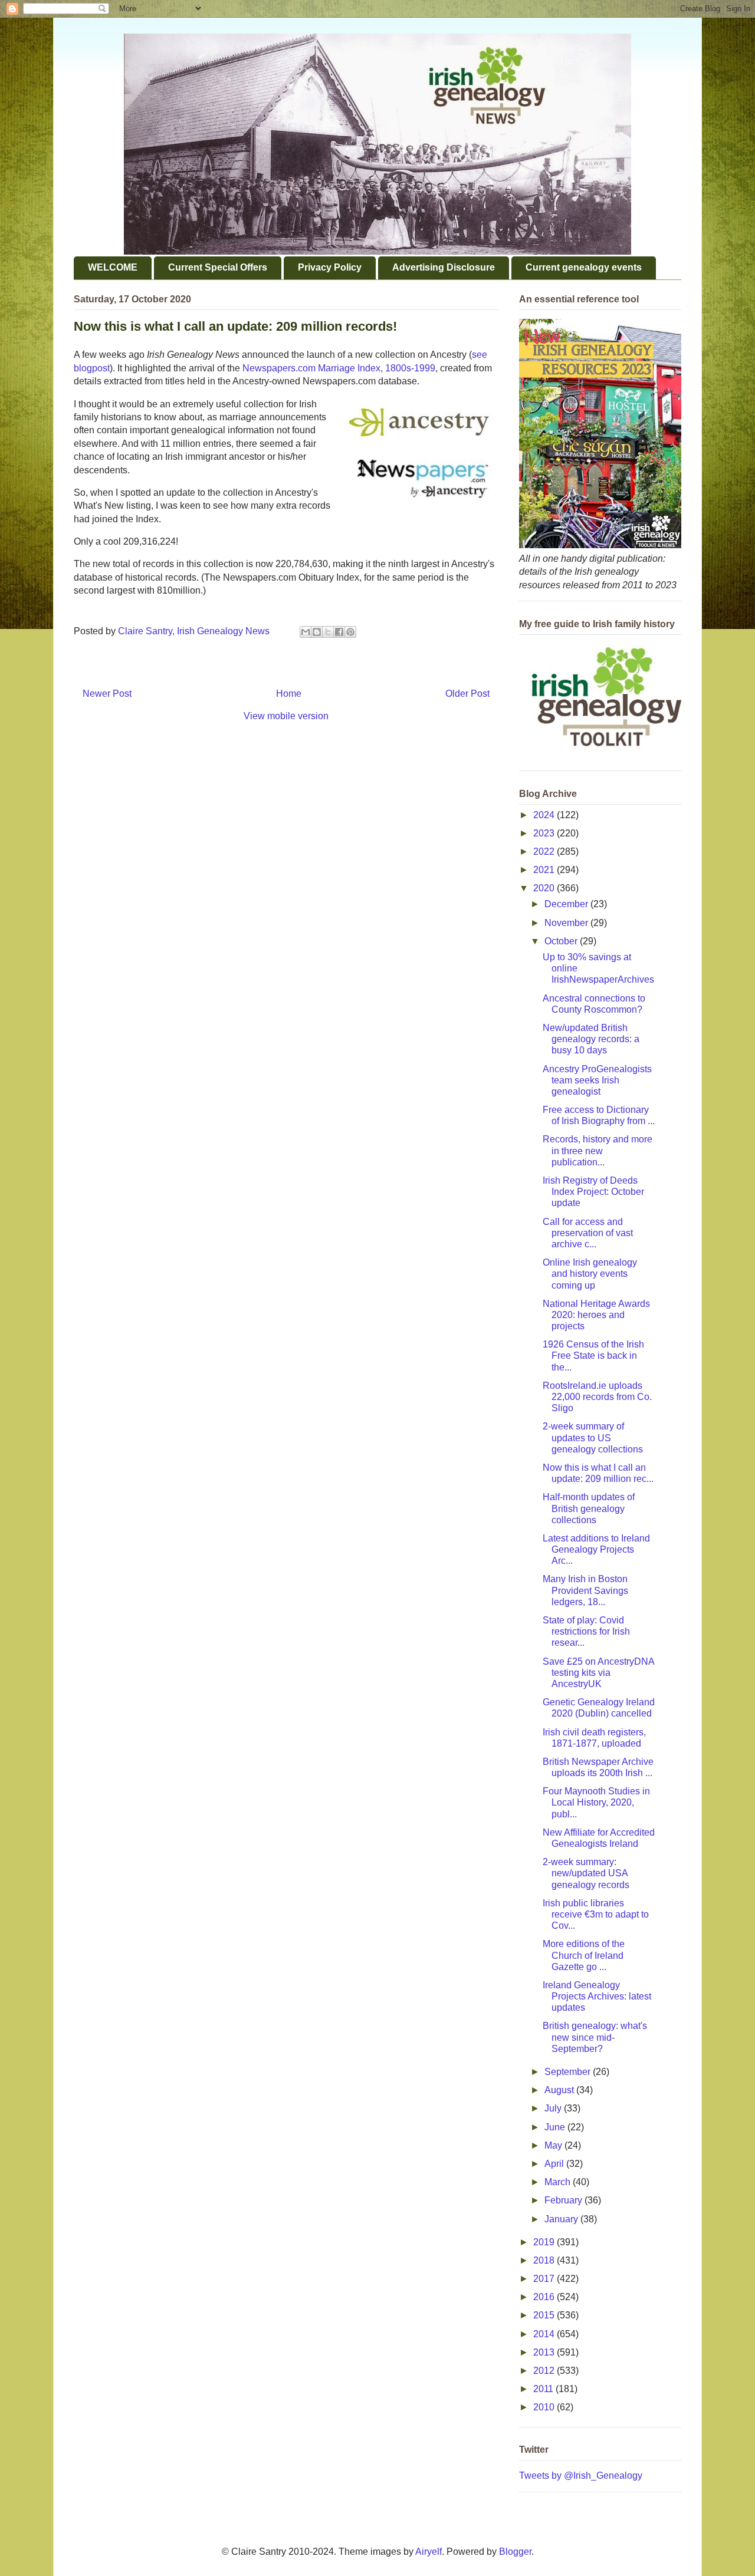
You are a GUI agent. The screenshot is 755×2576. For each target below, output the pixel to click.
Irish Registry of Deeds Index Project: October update (593, 1192)
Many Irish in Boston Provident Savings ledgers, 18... (585, 1590)
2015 (545, 2315)
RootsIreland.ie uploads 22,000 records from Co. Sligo (597, 1397)
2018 (545, 2260)
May (554, 2145)
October (562, 941)
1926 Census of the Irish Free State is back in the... (593, 1355)
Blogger (515, 2552)
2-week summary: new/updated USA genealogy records (586, 1873)
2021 (545, 870)
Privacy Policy (330, 267)
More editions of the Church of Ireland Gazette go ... (584, 1955)
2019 (545, 2242)
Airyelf (429, 2552)
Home (289, 694)
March (559, 2182)
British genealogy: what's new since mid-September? (595, 2037)
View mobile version (286, 716)
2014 (545, 2334)
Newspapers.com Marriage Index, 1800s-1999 (339, 368)
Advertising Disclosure (444, 267)
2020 (545, 888)
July (554, 2108)
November (567, 923)
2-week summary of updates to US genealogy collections (593, 1437)
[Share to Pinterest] (350, 632)
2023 (545, 833)
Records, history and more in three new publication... (598, 1150)
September (569, 2072)
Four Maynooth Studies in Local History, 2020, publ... (596, 1802)
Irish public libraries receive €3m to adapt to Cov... (596, 1914)
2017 (545, 2279)
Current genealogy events (584, 267)
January (562, 2219)
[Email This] (306, 632)
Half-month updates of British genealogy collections (589, 1508)
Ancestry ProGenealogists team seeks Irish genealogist (597, 1080)
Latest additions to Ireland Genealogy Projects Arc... (596, 1549)
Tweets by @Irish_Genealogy (581, 2475)
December (567, 904)
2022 (545, 851)
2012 (545, 2371)
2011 (544, 2389)
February (564, 2200)
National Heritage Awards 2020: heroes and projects (596, 1315)
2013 (545, 2352)
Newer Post (107, 694)
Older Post (467, 694)
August (560, 2090)
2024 (545, 815)
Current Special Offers (218, 267)
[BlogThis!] (317, 632)
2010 (545, 2407)
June (556, 2127)
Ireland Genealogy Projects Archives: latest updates (597, 1996)
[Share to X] (328, 632)
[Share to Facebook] (339, 632)
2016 (545, 2297)
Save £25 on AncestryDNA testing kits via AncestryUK (598, 1673)
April (555, 2164)
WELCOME (113, 267)
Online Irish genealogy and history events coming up (590, 1274)
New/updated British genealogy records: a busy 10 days (591, 1039)
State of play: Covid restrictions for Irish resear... (586, 1631)
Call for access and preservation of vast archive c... (588, 1233)
